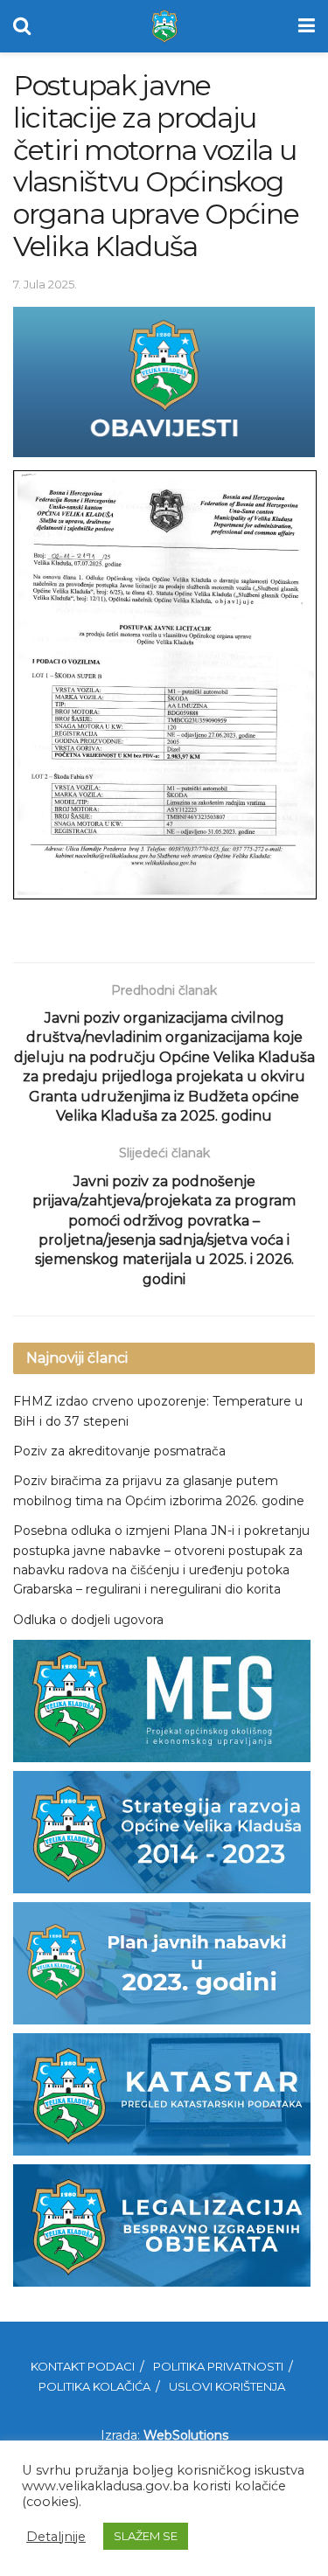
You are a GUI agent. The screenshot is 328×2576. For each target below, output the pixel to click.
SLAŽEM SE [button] (146, 2536)
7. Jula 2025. (45, 284)
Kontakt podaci (83, 2366)
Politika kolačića (94, 2386)
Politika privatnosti (218, 2366)
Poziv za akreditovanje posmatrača (119, 1451)
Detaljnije (56, 2537)
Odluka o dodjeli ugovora (88, 1620)
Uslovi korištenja (227, 2386)
